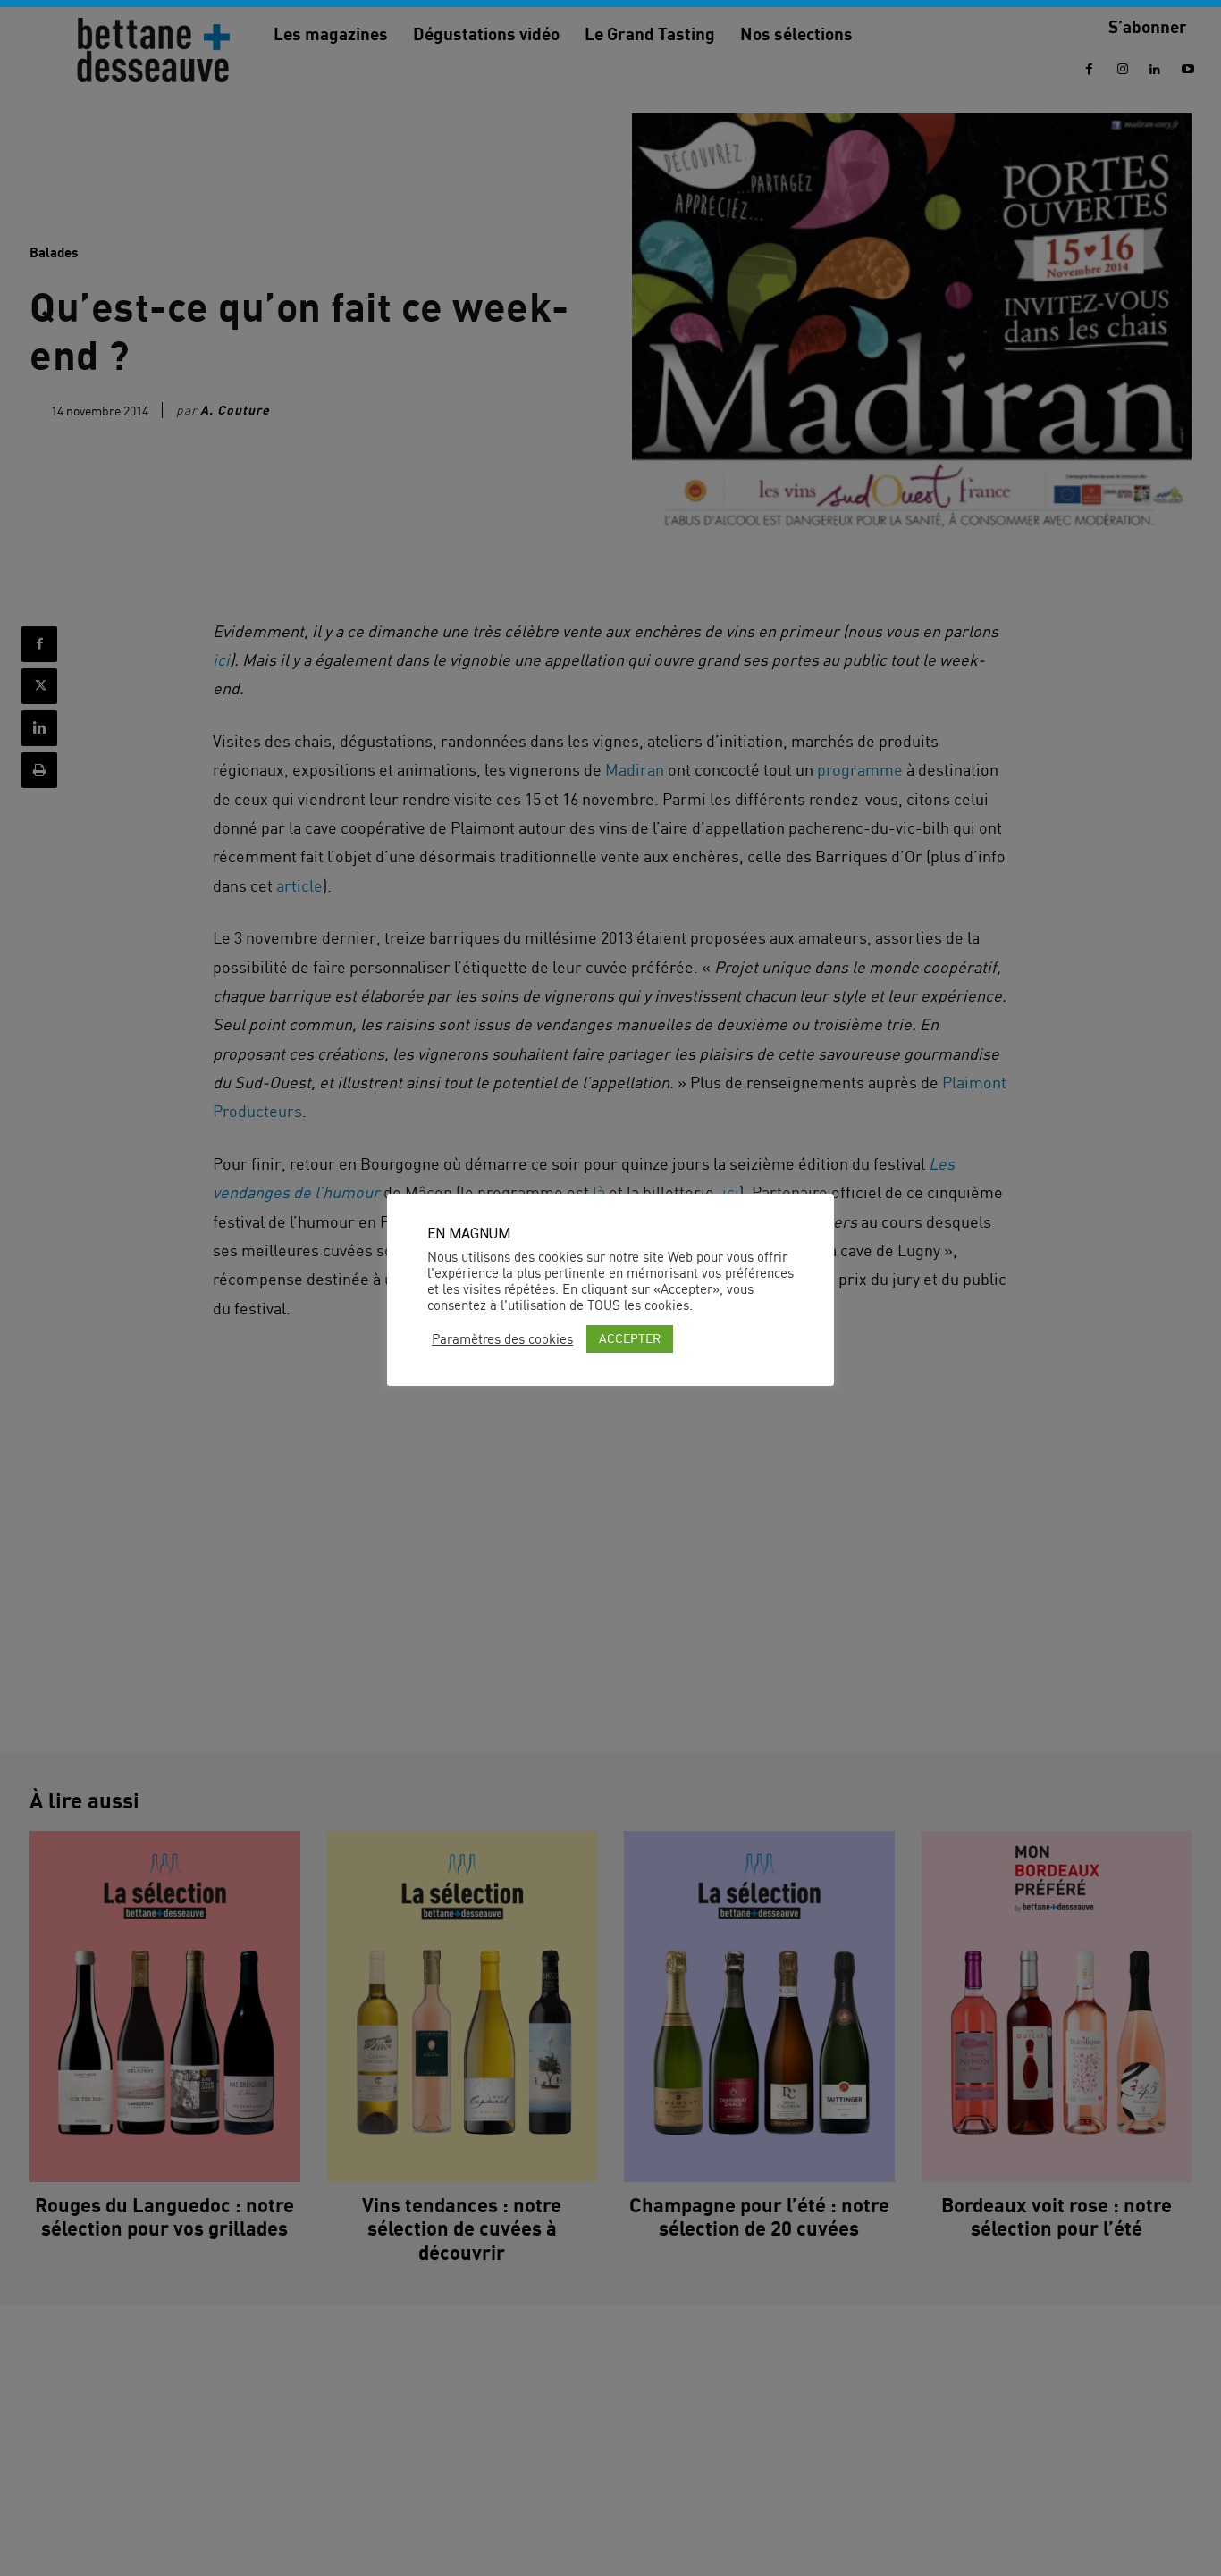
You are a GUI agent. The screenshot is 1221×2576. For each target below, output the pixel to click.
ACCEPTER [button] (630, 1338)
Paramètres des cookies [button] (502, 1339)
